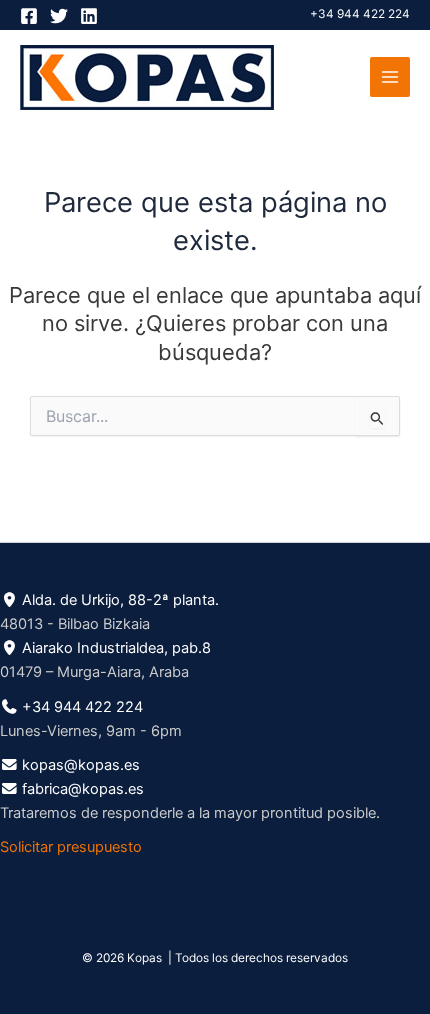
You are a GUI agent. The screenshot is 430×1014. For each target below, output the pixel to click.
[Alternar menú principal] (390, 77)
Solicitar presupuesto (71, 847)
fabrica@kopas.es (83, 789)
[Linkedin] (89, 16)
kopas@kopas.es (81, 765)
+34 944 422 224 (360, 14)
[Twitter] (59, 16)
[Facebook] (29, 16)
